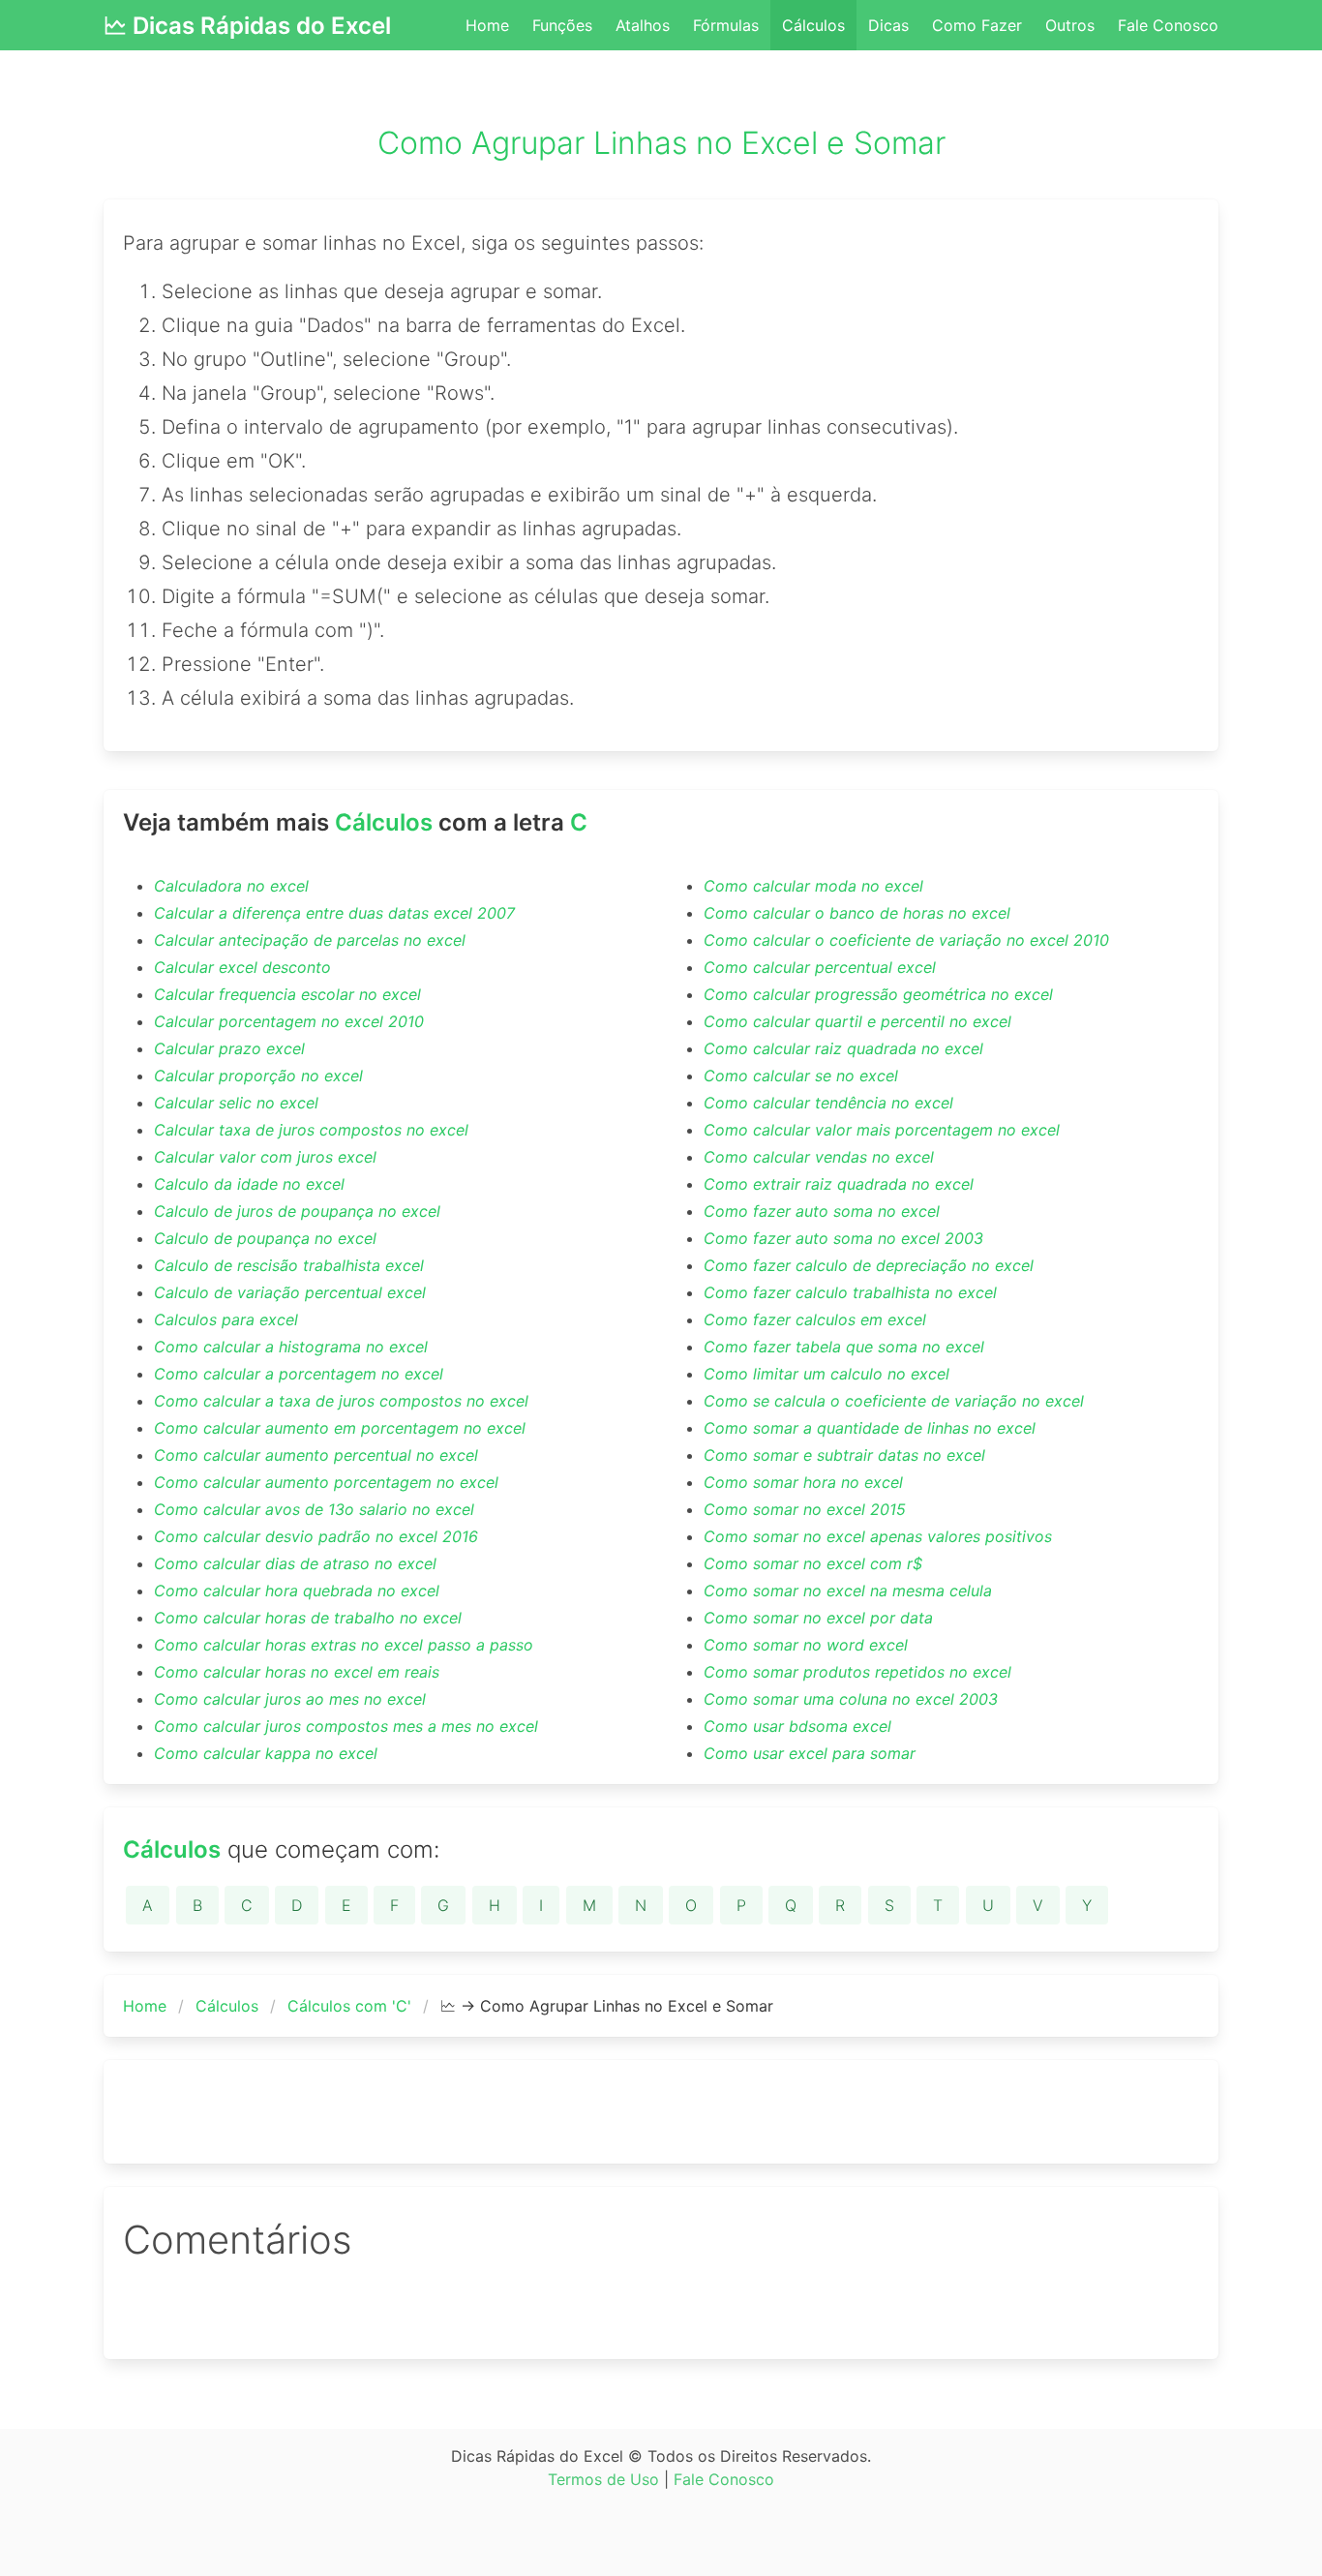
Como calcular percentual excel (820, 967)
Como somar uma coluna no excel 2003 (851, 1699)
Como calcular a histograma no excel (291, 1347)
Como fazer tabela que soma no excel (844, 1347)
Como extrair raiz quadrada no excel (839, 1184)
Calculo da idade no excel (249, 1184)
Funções (562, 25)
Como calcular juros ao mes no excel (290, 1699)
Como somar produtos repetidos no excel (857, 1672)
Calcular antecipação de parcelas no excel (310, 940)
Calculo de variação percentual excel (290, 1292)
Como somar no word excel (806, 1645)
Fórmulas (726, 25)
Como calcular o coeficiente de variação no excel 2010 (906, 940)
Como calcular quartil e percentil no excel (857, 1021)
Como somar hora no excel (803, 1482)
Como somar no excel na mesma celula (848, 1591)
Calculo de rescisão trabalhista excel (289, 1265)
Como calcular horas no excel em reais (297, 1672)
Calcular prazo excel (229, 1048)
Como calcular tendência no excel (828, 1103)
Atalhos (643, 25)
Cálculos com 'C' (349, 2006)
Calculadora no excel (231, 886)
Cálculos (813, 25)
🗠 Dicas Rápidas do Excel (247, 26)
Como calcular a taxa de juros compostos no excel (341, 1401)
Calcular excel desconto (242, 967)
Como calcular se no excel (801, 1076)
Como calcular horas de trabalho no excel (308, 1618)
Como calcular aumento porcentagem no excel (326, 1482)
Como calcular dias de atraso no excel (295, 1563)
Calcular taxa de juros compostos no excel (311, 1130)
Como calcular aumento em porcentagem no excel (340, 1428)
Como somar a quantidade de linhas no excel (870, 1428)
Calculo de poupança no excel (265, 1238)
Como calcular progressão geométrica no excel (878, 994)
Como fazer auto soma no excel (822, 1211)
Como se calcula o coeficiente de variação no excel (894, 1401)
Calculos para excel (226, 1319)
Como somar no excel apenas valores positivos (878, 1536)
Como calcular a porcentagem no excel (299, 1374)
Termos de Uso (603, 2479)
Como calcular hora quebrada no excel (297, 1591)
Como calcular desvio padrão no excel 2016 (316, 1536)
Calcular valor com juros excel (265, 1157)
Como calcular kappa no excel (266, 1753)
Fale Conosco (1168, 25)
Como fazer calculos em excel (815, 1319)
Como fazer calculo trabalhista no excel (850, 1292)
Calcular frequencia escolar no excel (287, 994)
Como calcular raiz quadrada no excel (843, 1048)
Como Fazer (977, 25)
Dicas (888, 25)
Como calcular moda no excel (813, 886)
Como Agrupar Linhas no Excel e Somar (661, 143)
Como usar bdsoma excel (797, 1726)
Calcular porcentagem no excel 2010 (289, 1021)
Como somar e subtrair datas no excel (844, 1455)
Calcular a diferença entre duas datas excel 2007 (334, 913)
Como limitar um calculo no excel (826, 1374)
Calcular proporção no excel (258, 1076)
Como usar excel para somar (810, 1753)
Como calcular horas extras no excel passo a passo (344, 1645)
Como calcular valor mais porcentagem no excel (882, 1130)
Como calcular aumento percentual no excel (316, 1455)
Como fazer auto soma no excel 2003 (843, 1238)
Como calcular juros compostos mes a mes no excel (346, 1726)
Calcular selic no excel (236, 1103)
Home (487, 25)
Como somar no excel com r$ (813, 1563)
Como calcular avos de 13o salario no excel (314, 1509)
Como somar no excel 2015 (805, 1509)
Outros (1070, 25)
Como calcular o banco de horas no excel (857, 913)
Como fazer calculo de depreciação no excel (869, 1265)
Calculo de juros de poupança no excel (297, 1211)
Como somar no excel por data (818, 1618)
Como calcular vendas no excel (819, 1157)
